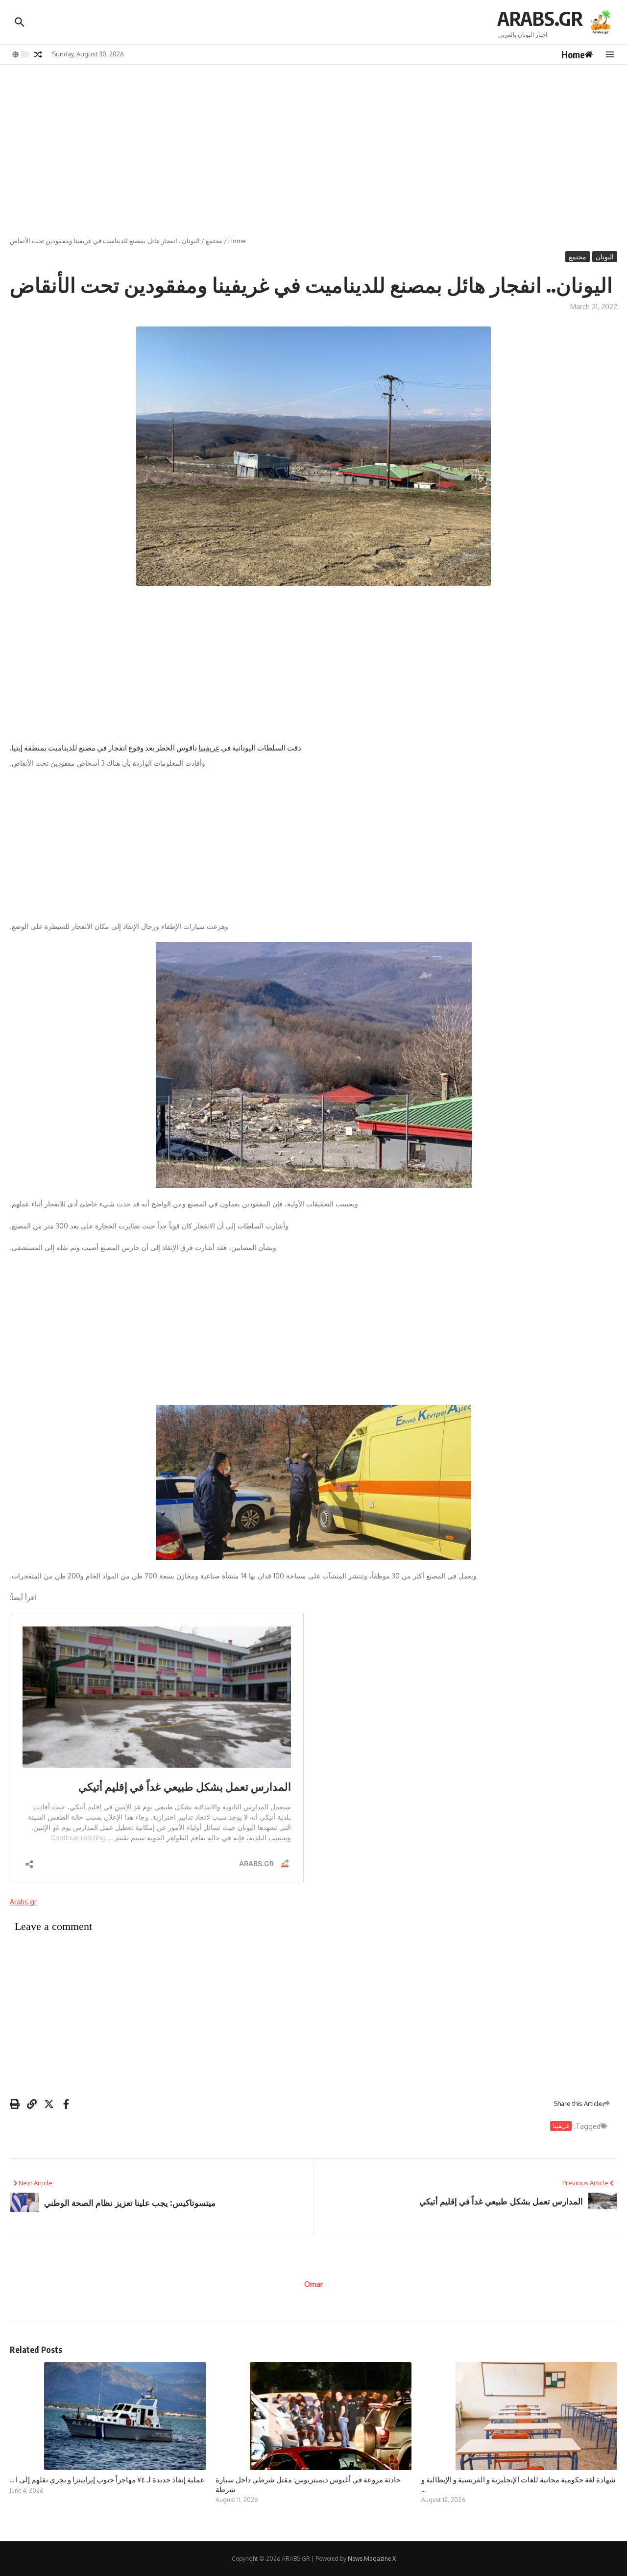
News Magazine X (372, 2559)
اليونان (605, 257)
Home (237, 241)
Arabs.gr (23, 1902)
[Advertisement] (313, 138)
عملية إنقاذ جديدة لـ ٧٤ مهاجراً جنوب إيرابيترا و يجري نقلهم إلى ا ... (107, 2479)
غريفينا (209, 748)
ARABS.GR (540, 18)
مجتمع (214, 241)
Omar (313, 2284)
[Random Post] (38, 54)
